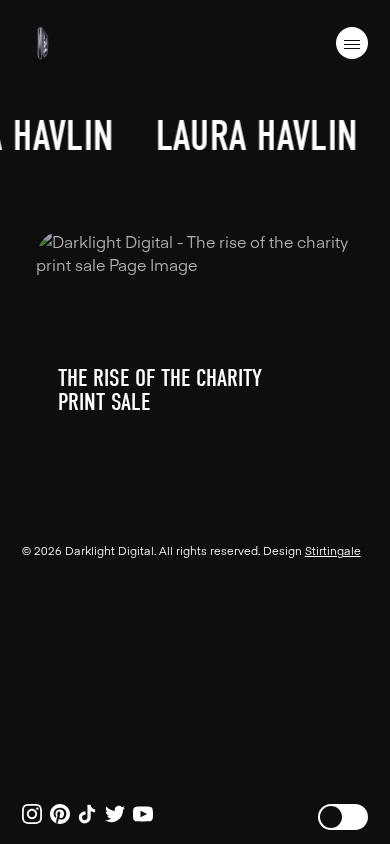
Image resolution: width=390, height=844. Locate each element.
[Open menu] (352, 43)
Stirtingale (333, 550)
